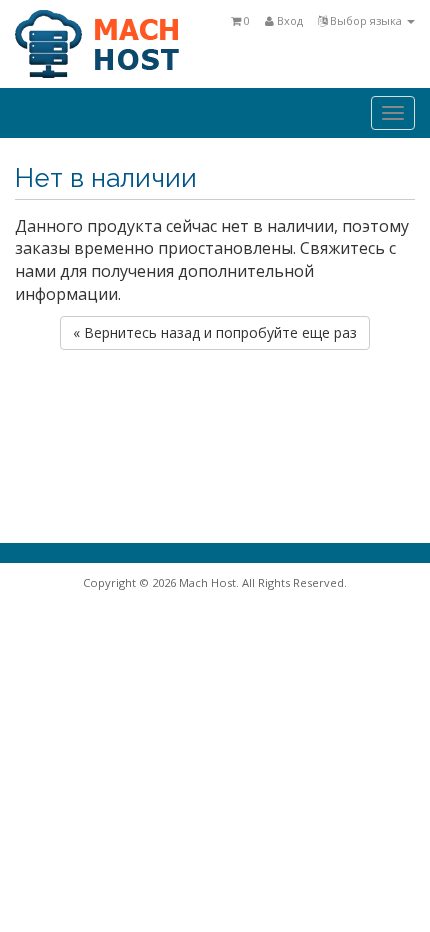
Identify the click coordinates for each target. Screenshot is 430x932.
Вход (288, 20)
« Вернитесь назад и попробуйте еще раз (215, 332)
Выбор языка (366, 20)
